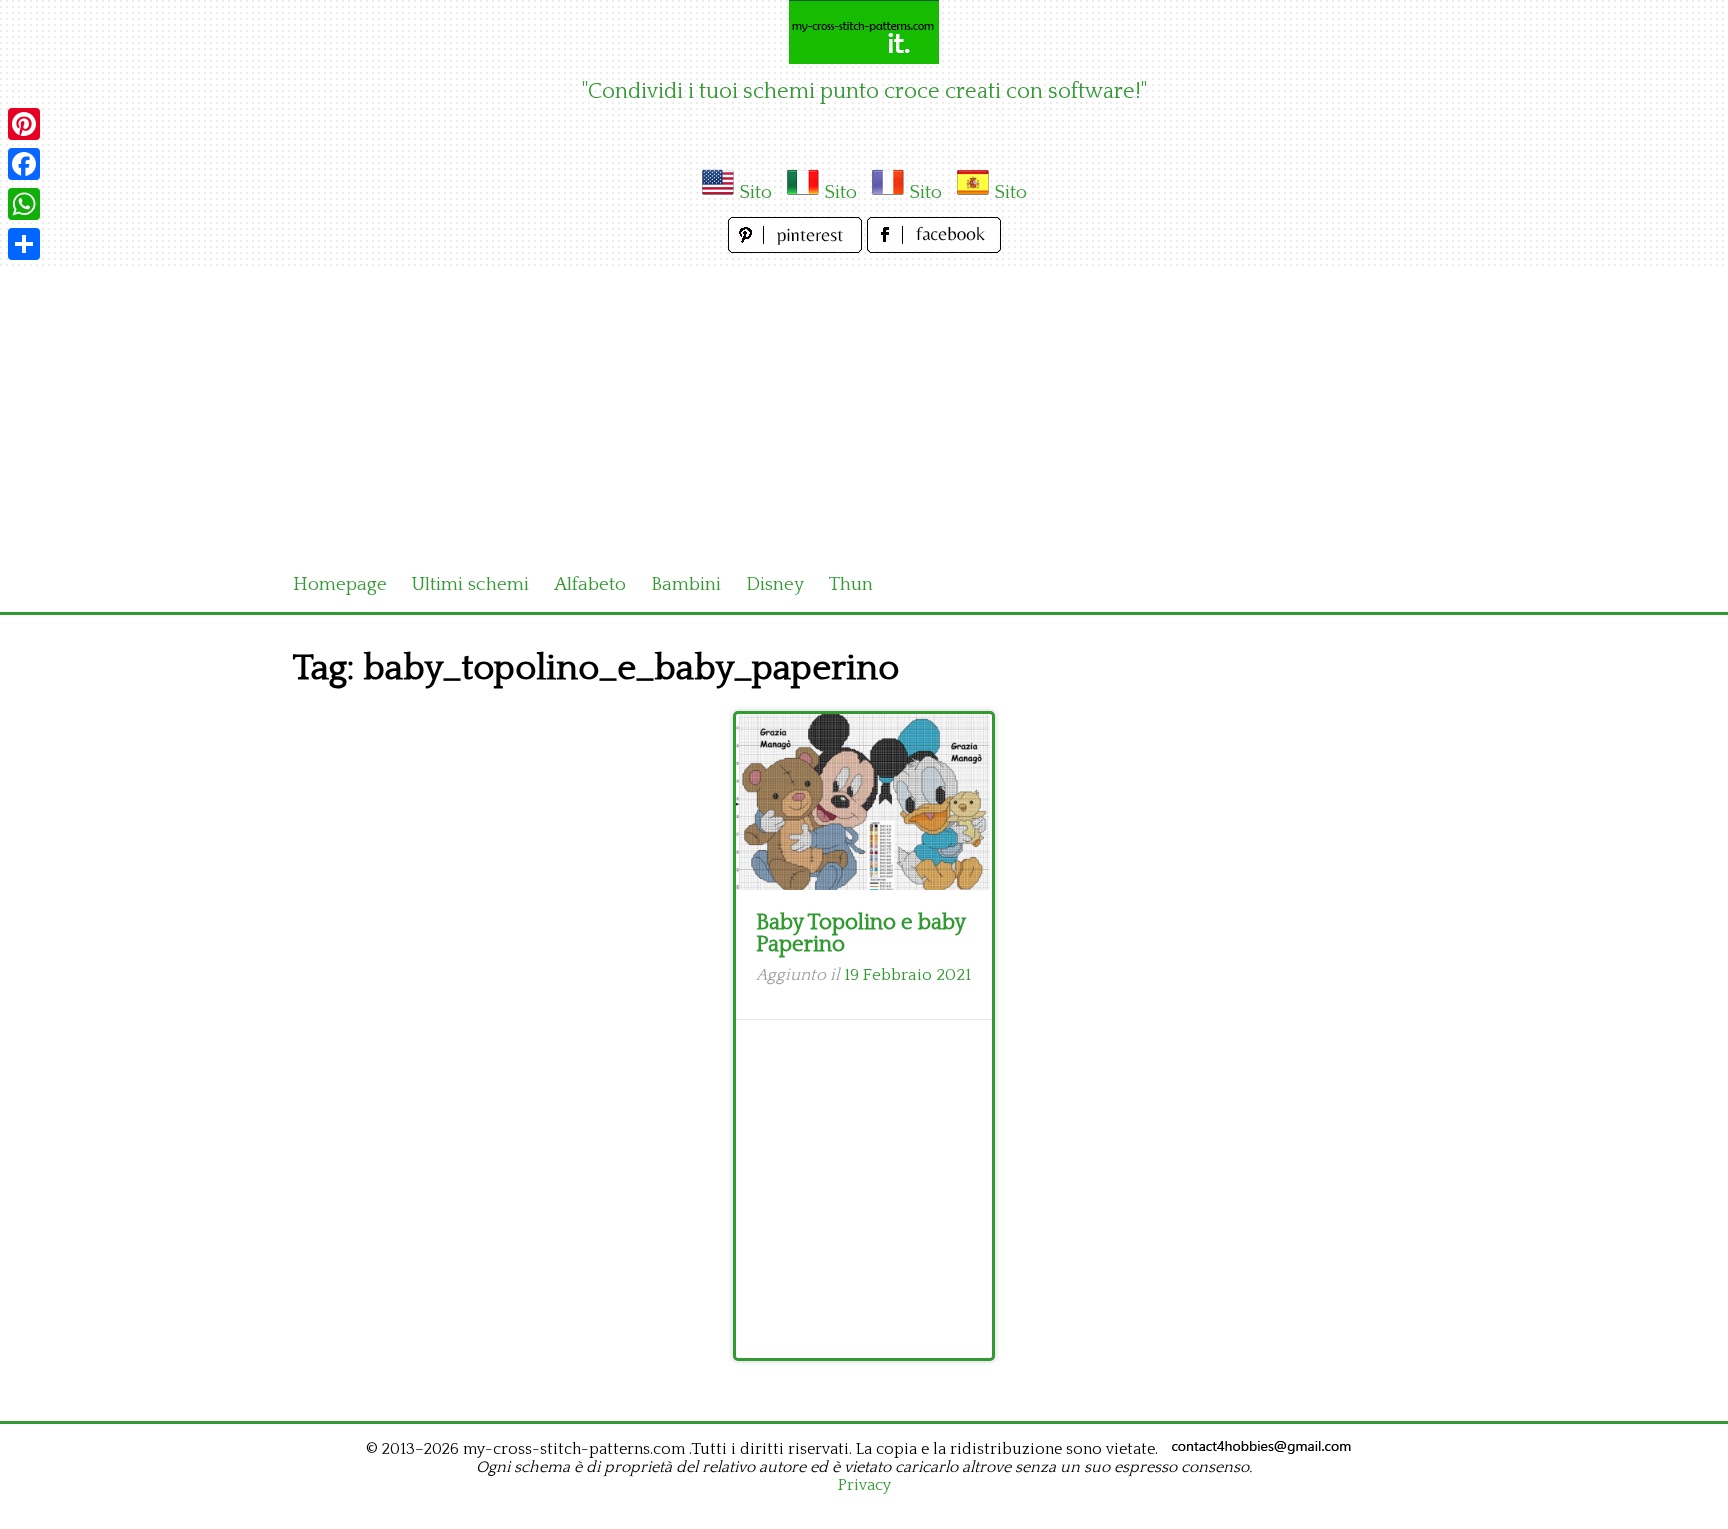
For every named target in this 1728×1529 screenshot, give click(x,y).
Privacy (864, 1485)
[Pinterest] (24, 124)
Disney (775, 584)
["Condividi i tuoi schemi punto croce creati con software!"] (864, 32)
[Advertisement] (864, 408)
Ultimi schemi (470, 584)
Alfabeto (590, 584)
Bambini (686, 584)
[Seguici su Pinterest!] (797, 247)
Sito (755, 192)
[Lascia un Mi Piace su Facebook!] (934, 247)
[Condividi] (24, 244)
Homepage (340, 584)
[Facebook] (24, 164)
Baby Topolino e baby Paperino (860, 933)
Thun (851, 584)
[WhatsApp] (24, 204)
